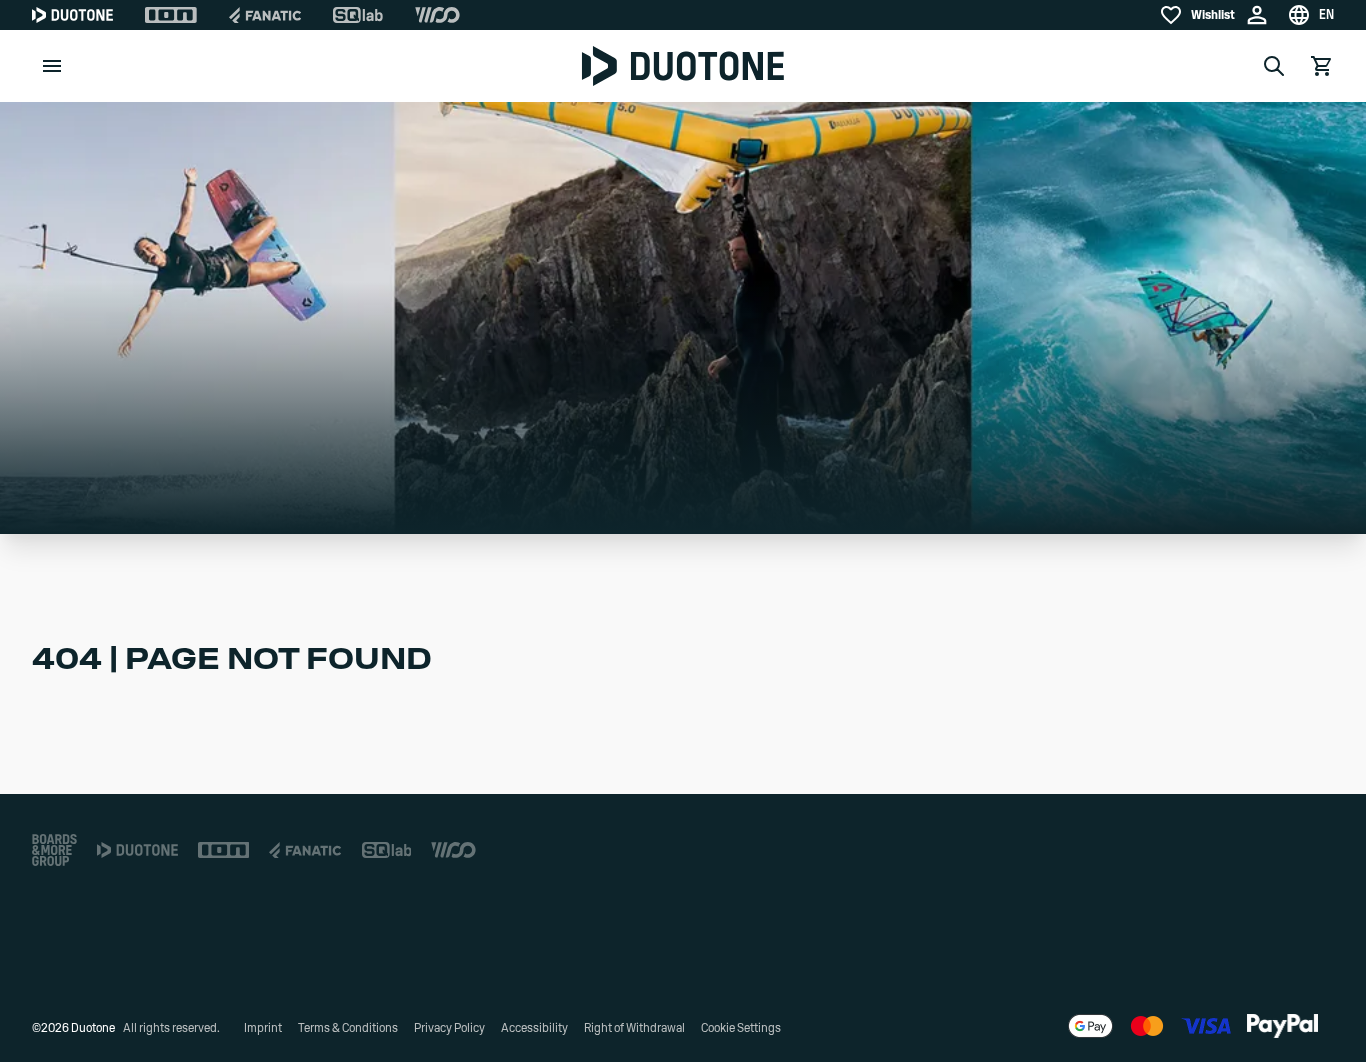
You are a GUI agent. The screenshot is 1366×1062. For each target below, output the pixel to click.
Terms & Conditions (348, 1028)
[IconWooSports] (437, 15)
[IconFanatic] (265, 15)
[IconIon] (171, 15)
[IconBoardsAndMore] (54, 850)
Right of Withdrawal (634, 1028)
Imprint (263, 1028)
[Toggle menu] (52, 66)
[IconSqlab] (358, 15)
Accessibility (534, 1028)
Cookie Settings (741, 1028)
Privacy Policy (449, 1028)
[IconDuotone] (72, 15)
